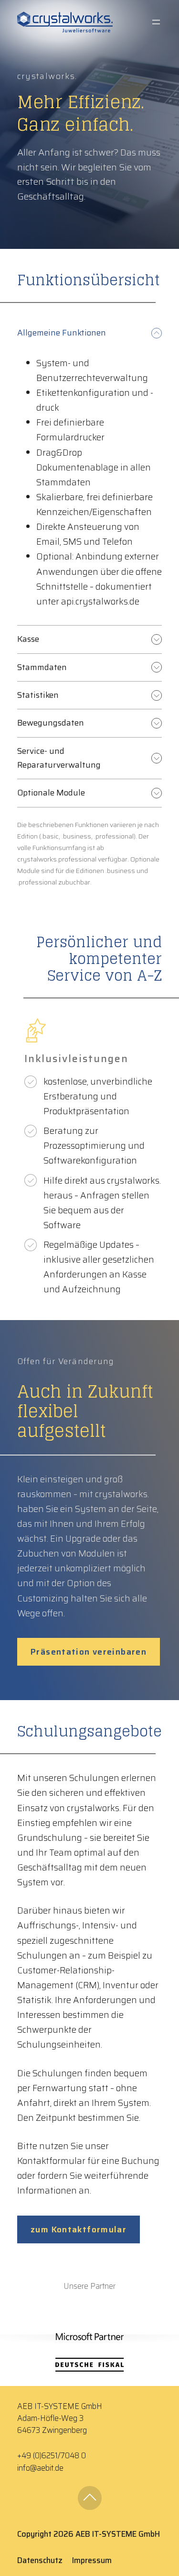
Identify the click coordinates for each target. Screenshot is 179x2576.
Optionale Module (51, 793)
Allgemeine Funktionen (62, 333)
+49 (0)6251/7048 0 (52, 2456)
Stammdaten (42, 667)
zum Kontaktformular (79, 2229)
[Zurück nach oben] (90, 2498)
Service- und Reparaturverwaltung (59, 758)
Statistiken (38, 695)
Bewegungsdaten (51, 723)
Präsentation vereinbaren (89, 1652)
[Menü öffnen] (156, 22)
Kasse (28, 639)
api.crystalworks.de (100, 601)
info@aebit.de (40, 2468)
